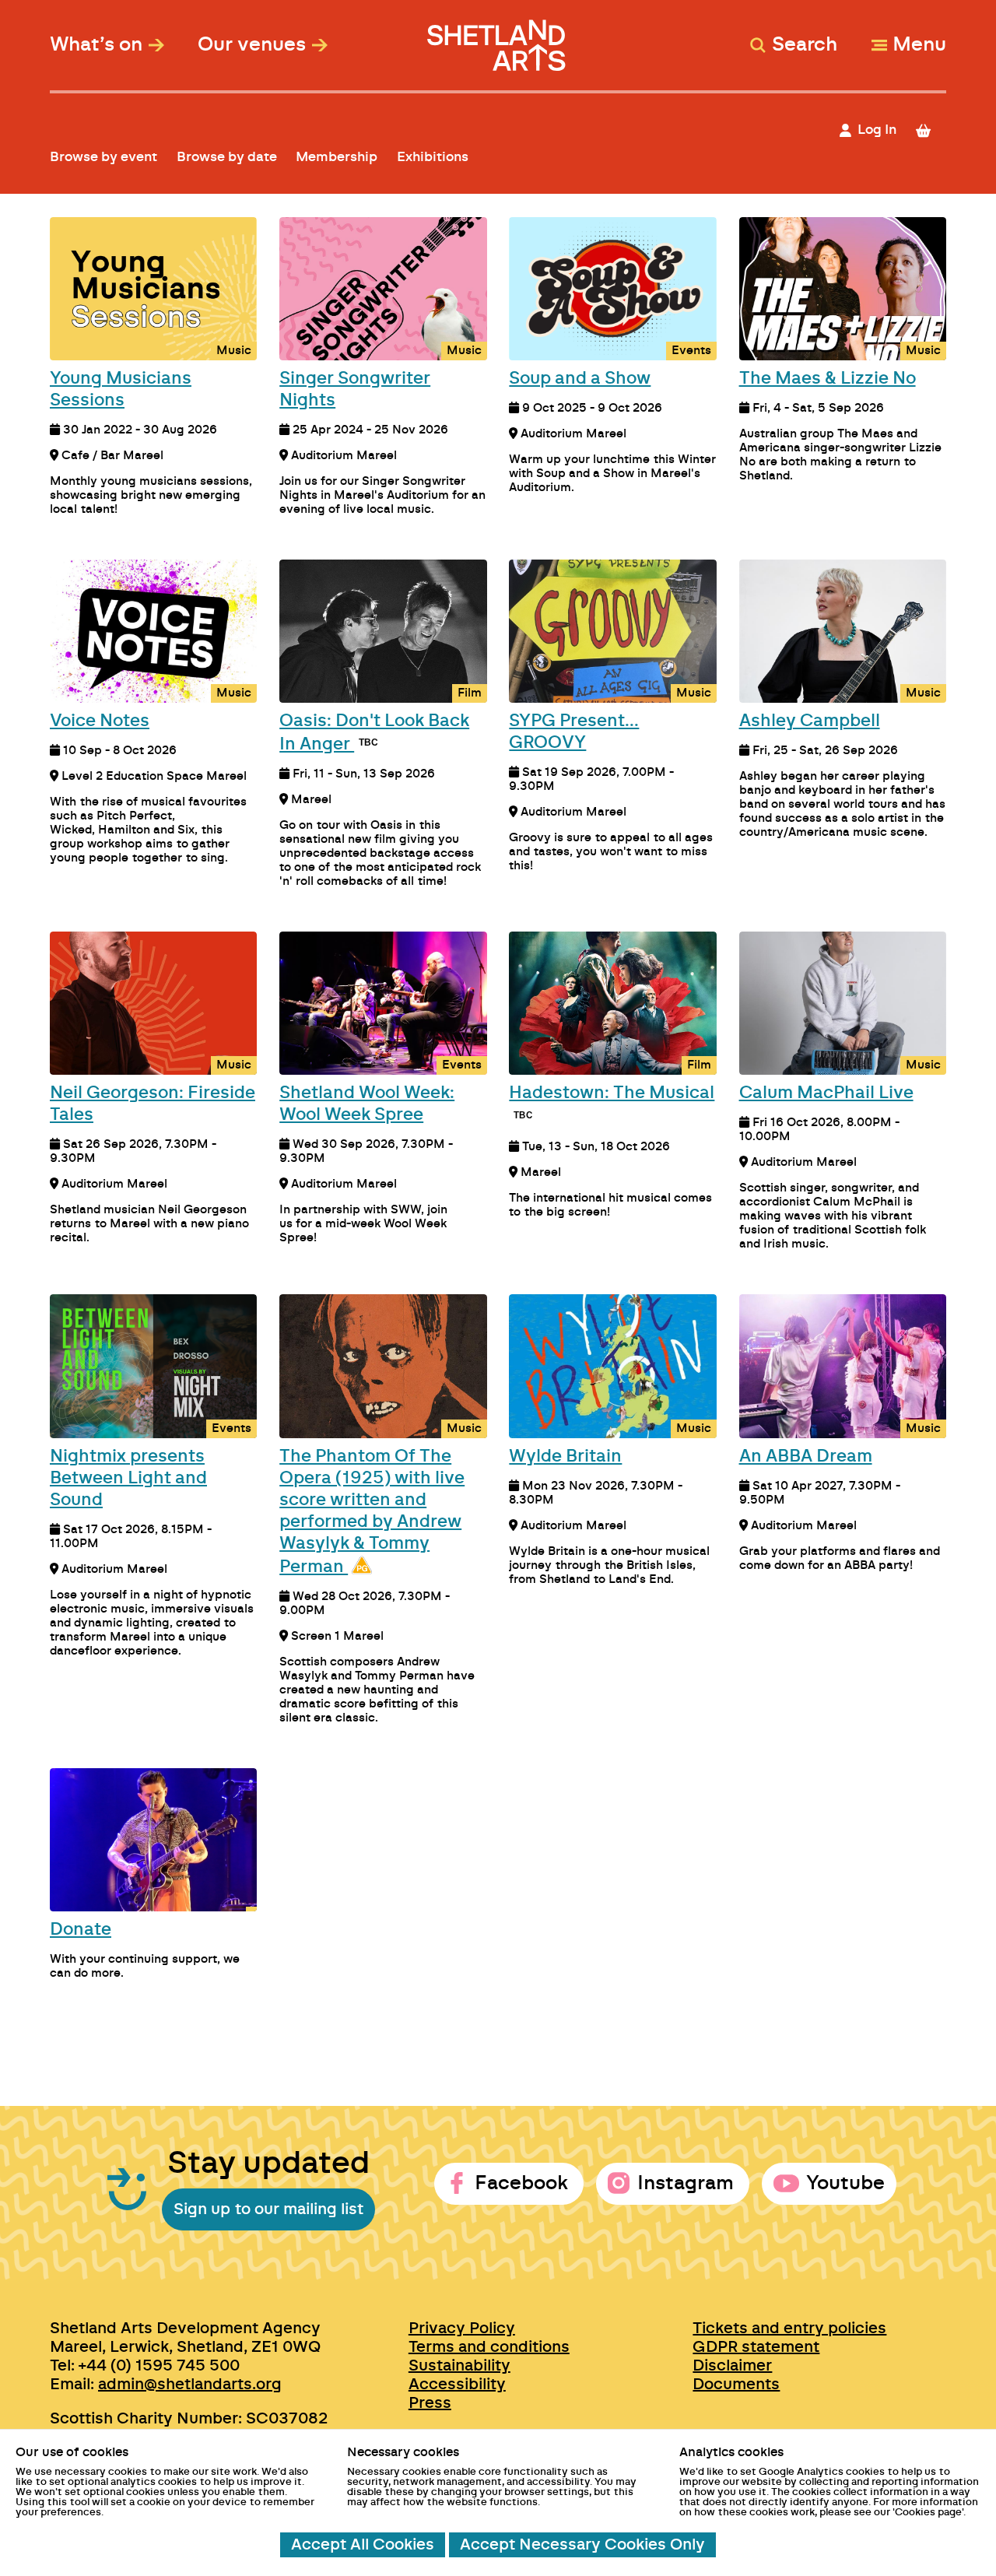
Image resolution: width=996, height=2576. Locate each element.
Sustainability (459, 2366)
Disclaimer (732, 2366)
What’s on (96, 45)
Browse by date (227, 157)
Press (430, 2403)
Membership (337, 157)
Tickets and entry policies (789, 2329)
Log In (877, 130)
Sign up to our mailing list (268, 2209)
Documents (736, 2385)
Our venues (252, 45)
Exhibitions (433, 157)
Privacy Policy (462, 2329)
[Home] (498, 38)
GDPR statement (756, 2347)
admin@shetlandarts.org (190, 2385)
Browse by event (103, 157)
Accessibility (457, 2385)
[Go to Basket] (930, 130)
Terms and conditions (489, 2347)
